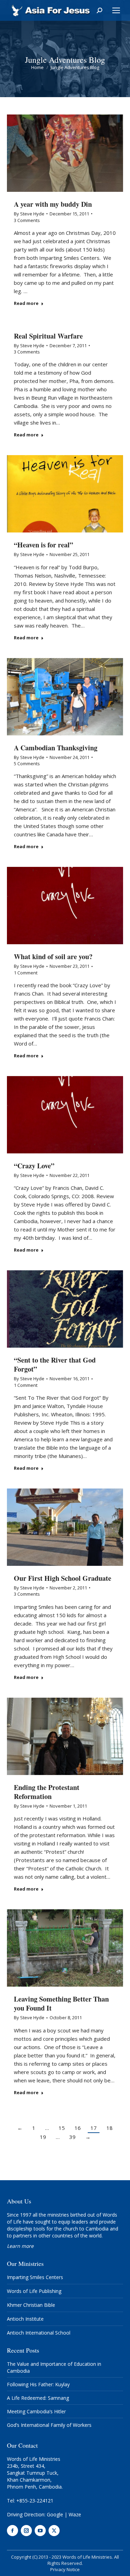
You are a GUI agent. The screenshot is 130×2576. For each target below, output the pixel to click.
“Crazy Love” (34, 1166)
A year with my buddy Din (53, 204)
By (29, 214)
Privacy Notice (65, 2569)
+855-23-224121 (35, 2501)
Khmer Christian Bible (31, 2305)
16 (78, 2128)
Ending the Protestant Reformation (47, 1792)
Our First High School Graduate (63, 1578)
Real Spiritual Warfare (48, 336)
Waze (75, 2514)
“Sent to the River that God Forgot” (55, 1364)
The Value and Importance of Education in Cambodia (54, 2367)
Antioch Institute (25, 2319)
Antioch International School (39, 2333)
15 (62, 2128)
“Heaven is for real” (44, 545)
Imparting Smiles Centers (35, 2277)
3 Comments (27, 220)
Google (55, 2514)
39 (72, 2137)
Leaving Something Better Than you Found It (61, 2003)
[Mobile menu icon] (116, 10)
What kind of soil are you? (53, 957)
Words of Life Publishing (34, 2291)
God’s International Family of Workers (49, 2425)
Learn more (20, 2246)
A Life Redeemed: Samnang (38, 2398)
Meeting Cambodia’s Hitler (36, 2411)
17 (94, 2128)
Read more (26, 303)
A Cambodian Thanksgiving (56, 748)
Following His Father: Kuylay (38, 2384)
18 (110, 2128)
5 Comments (27, 764)
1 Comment (26, 973)
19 (43, 2137)
